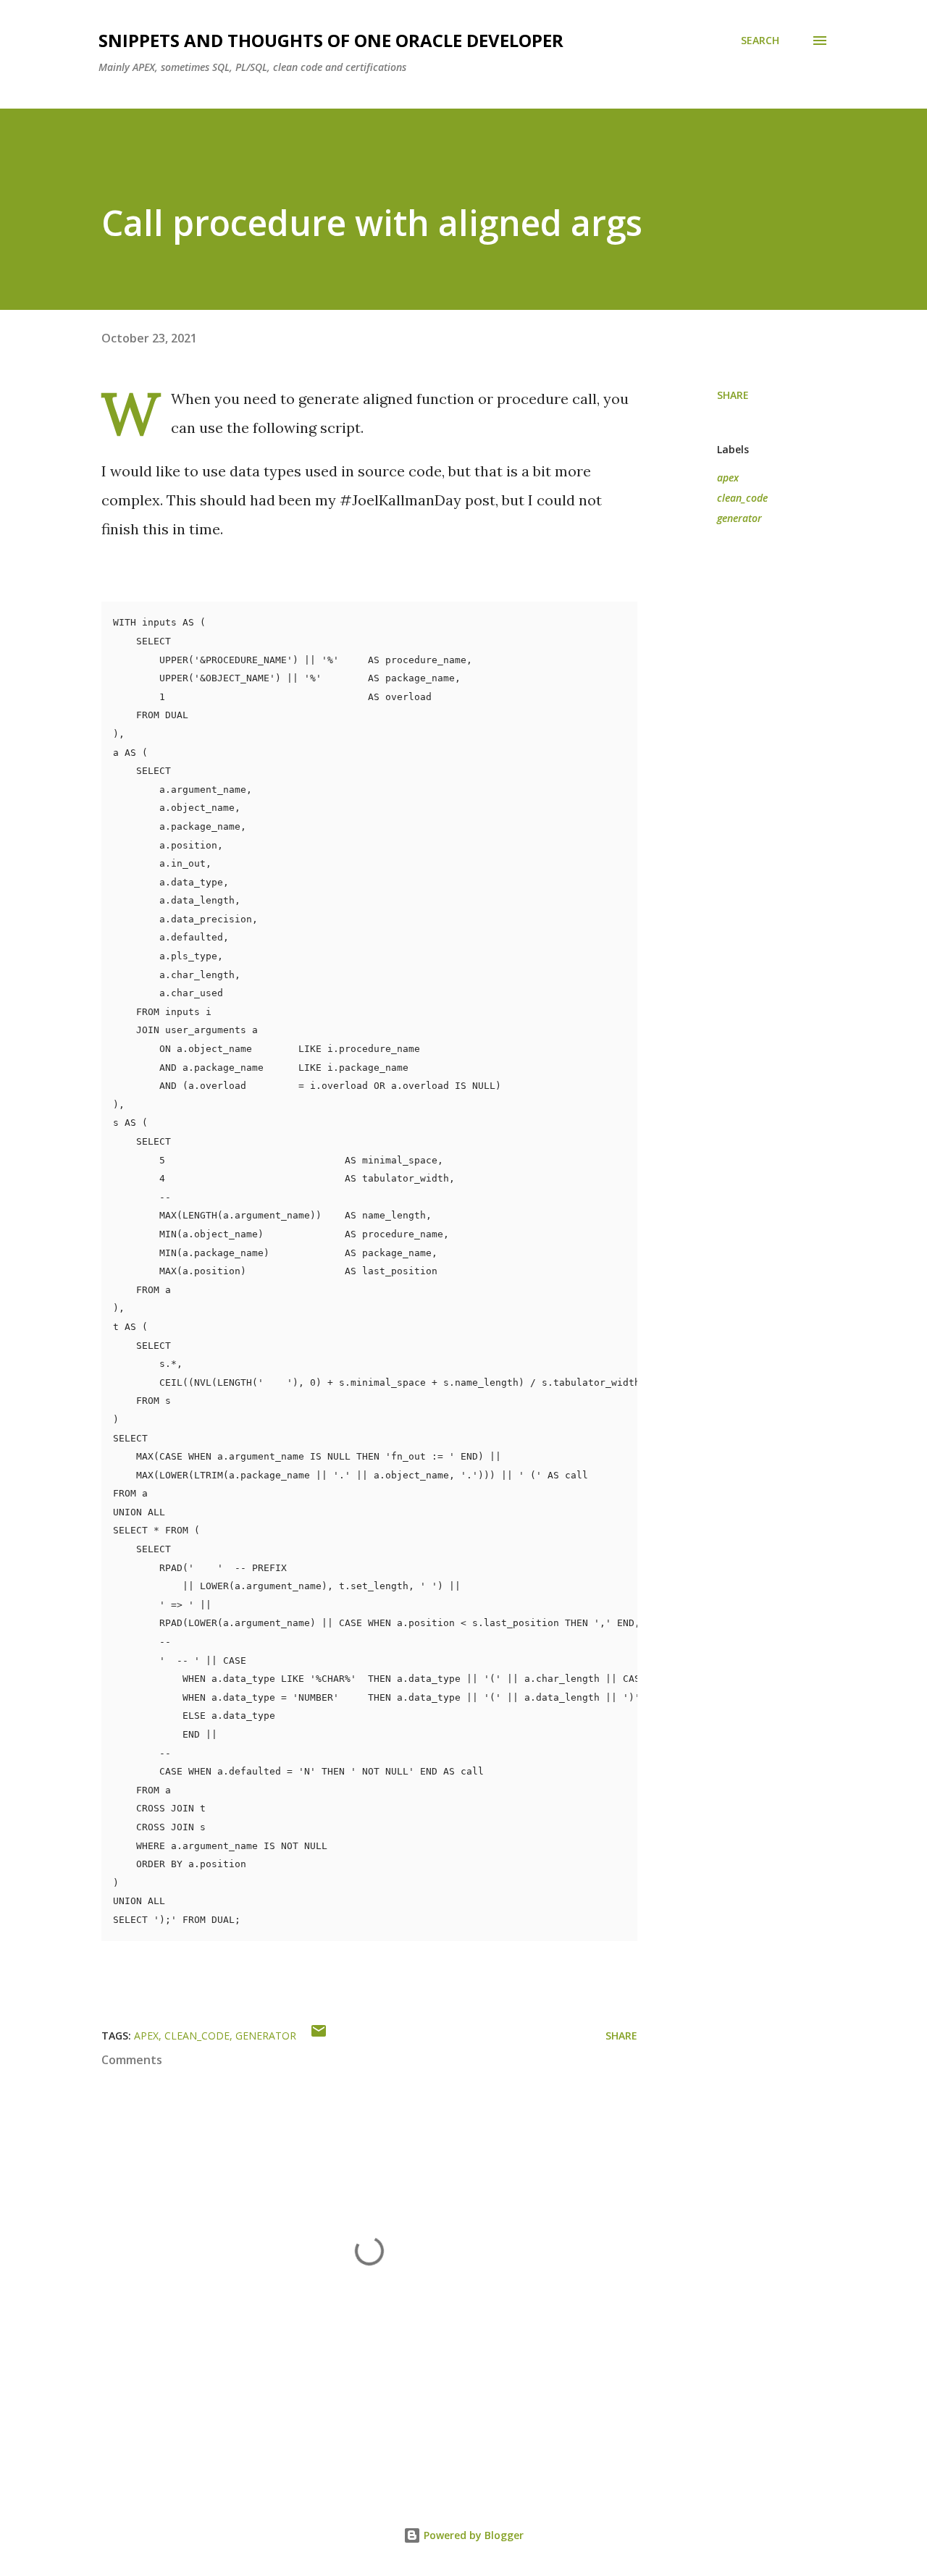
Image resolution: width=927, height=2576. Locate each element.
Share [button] (733, 395)
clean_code (742, 498)
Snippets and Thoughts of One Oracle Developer (331, 40)
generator (739, 518)
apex (728, 477)
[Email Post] (319, 2036)
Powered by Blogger (472, 2535)
